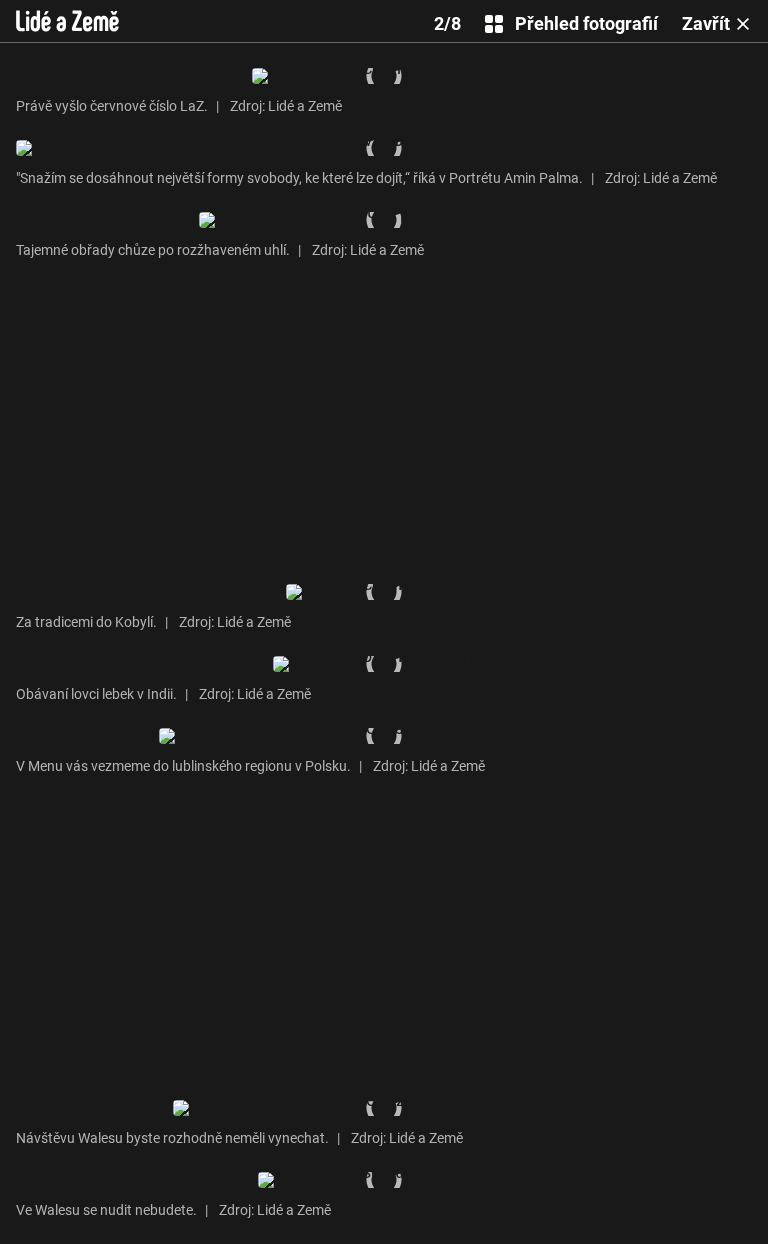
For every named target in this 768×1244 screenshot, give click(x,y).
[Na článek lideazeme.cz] (67, 21)
